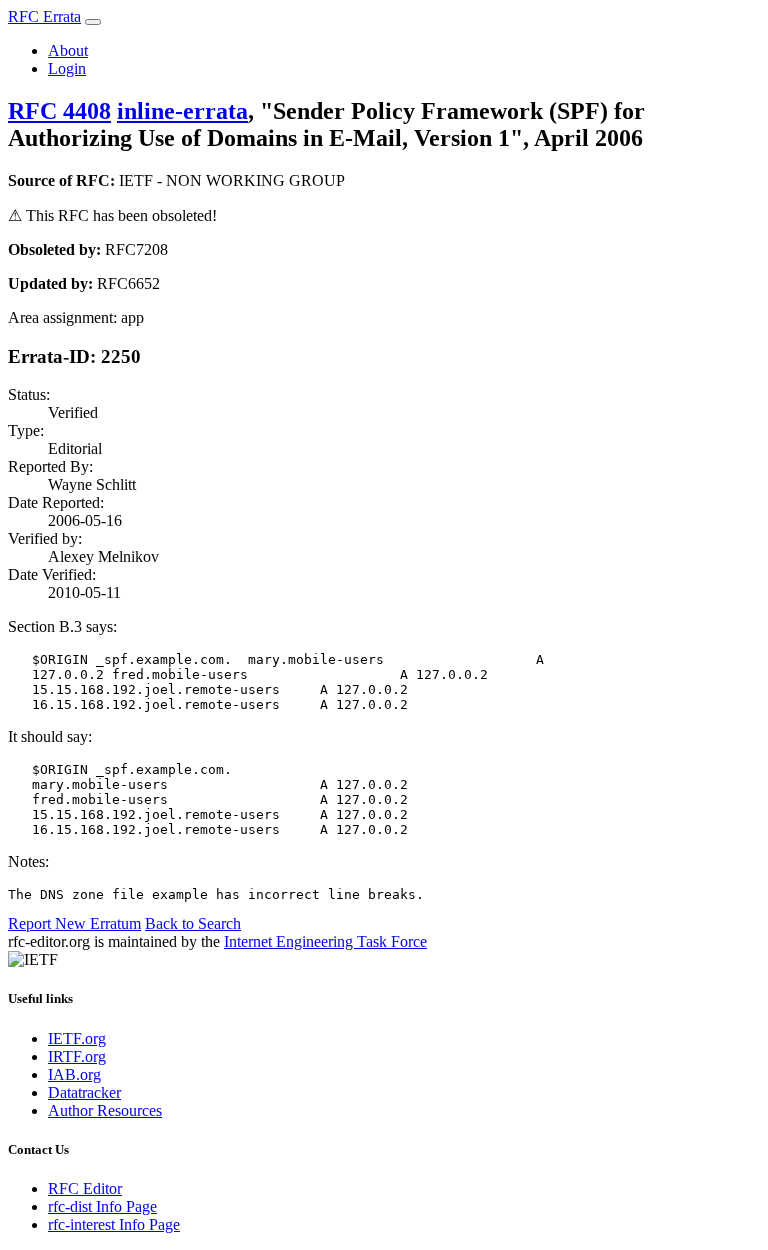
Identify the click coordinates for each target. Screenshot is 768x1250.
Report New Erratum (74, 923)
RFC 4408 (59, 111)
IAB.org (74, 1074)
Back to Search (193, 923)
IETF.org (77, 1038)
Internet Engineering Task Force (325, 941)
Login (67, 68)
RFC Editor (85, 1188)
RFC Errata (44, 16)
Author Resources (105, 1110)
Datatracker (84, 1092)
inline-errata (182, 111)
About (68, 50)
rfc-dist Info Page (102, 1206)
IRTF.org (77, 1056)
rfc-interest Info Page (114, 1224)
